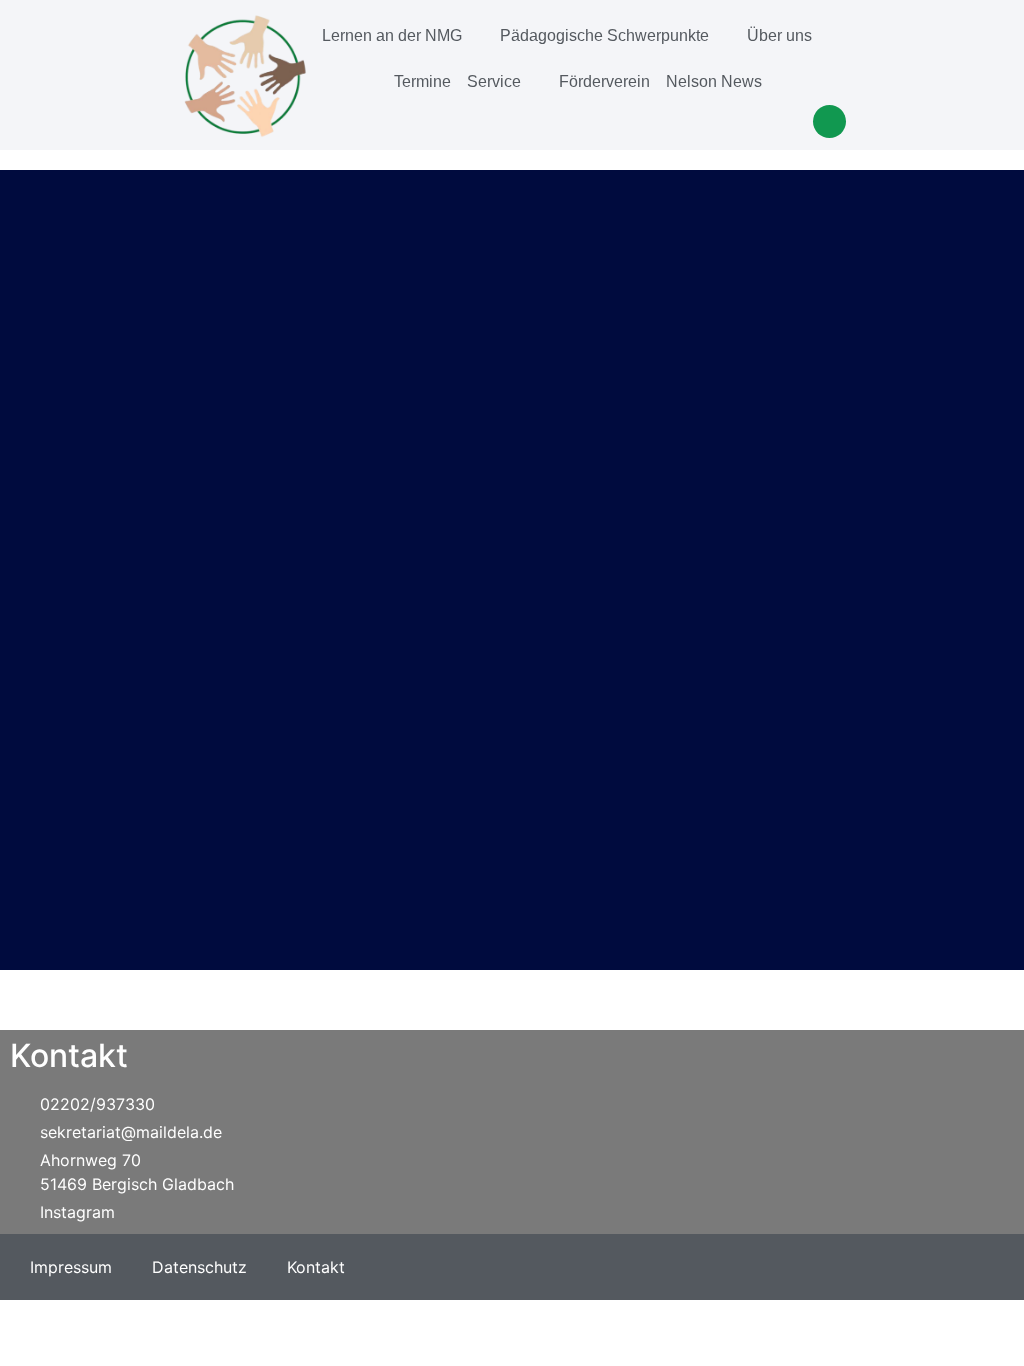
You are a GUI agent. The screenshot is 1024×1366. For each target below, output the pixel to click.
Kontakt (316, 1267)
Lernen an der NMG (392, 35)
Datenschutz (199, 1267)
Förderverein (604, 81)
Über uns (779, 35)
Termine (422, 81)
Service (494, 81)
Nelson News (714, 81)
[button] (829, 121)
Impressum (71, 1267)
